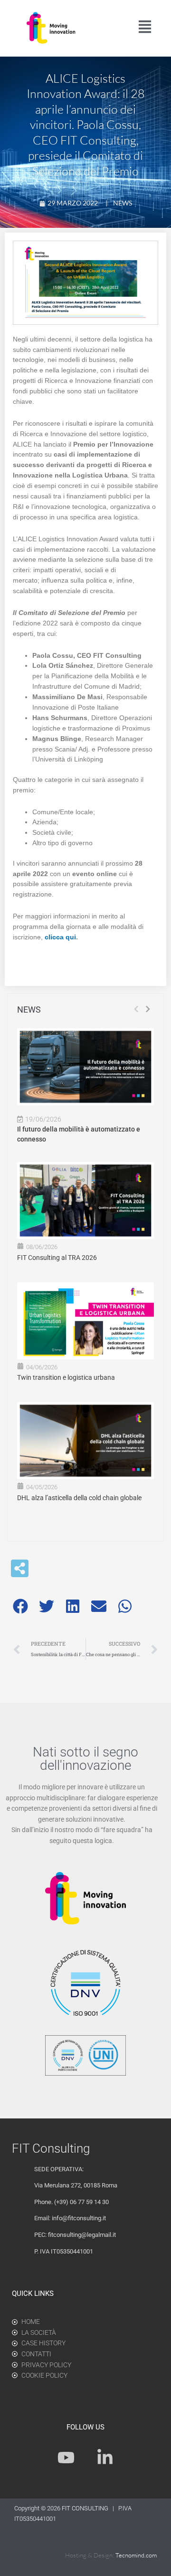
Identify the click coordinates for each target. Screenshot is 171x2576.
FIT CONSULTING (86, 2508)
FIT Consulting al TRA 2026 (57, 1258)
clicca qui (60, 937)
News (123, 203)
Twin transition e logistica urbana (66, 1377)
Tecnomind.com (136, 2555)
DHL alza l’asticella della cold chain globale (79, 1498)
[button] (20, 1606)
